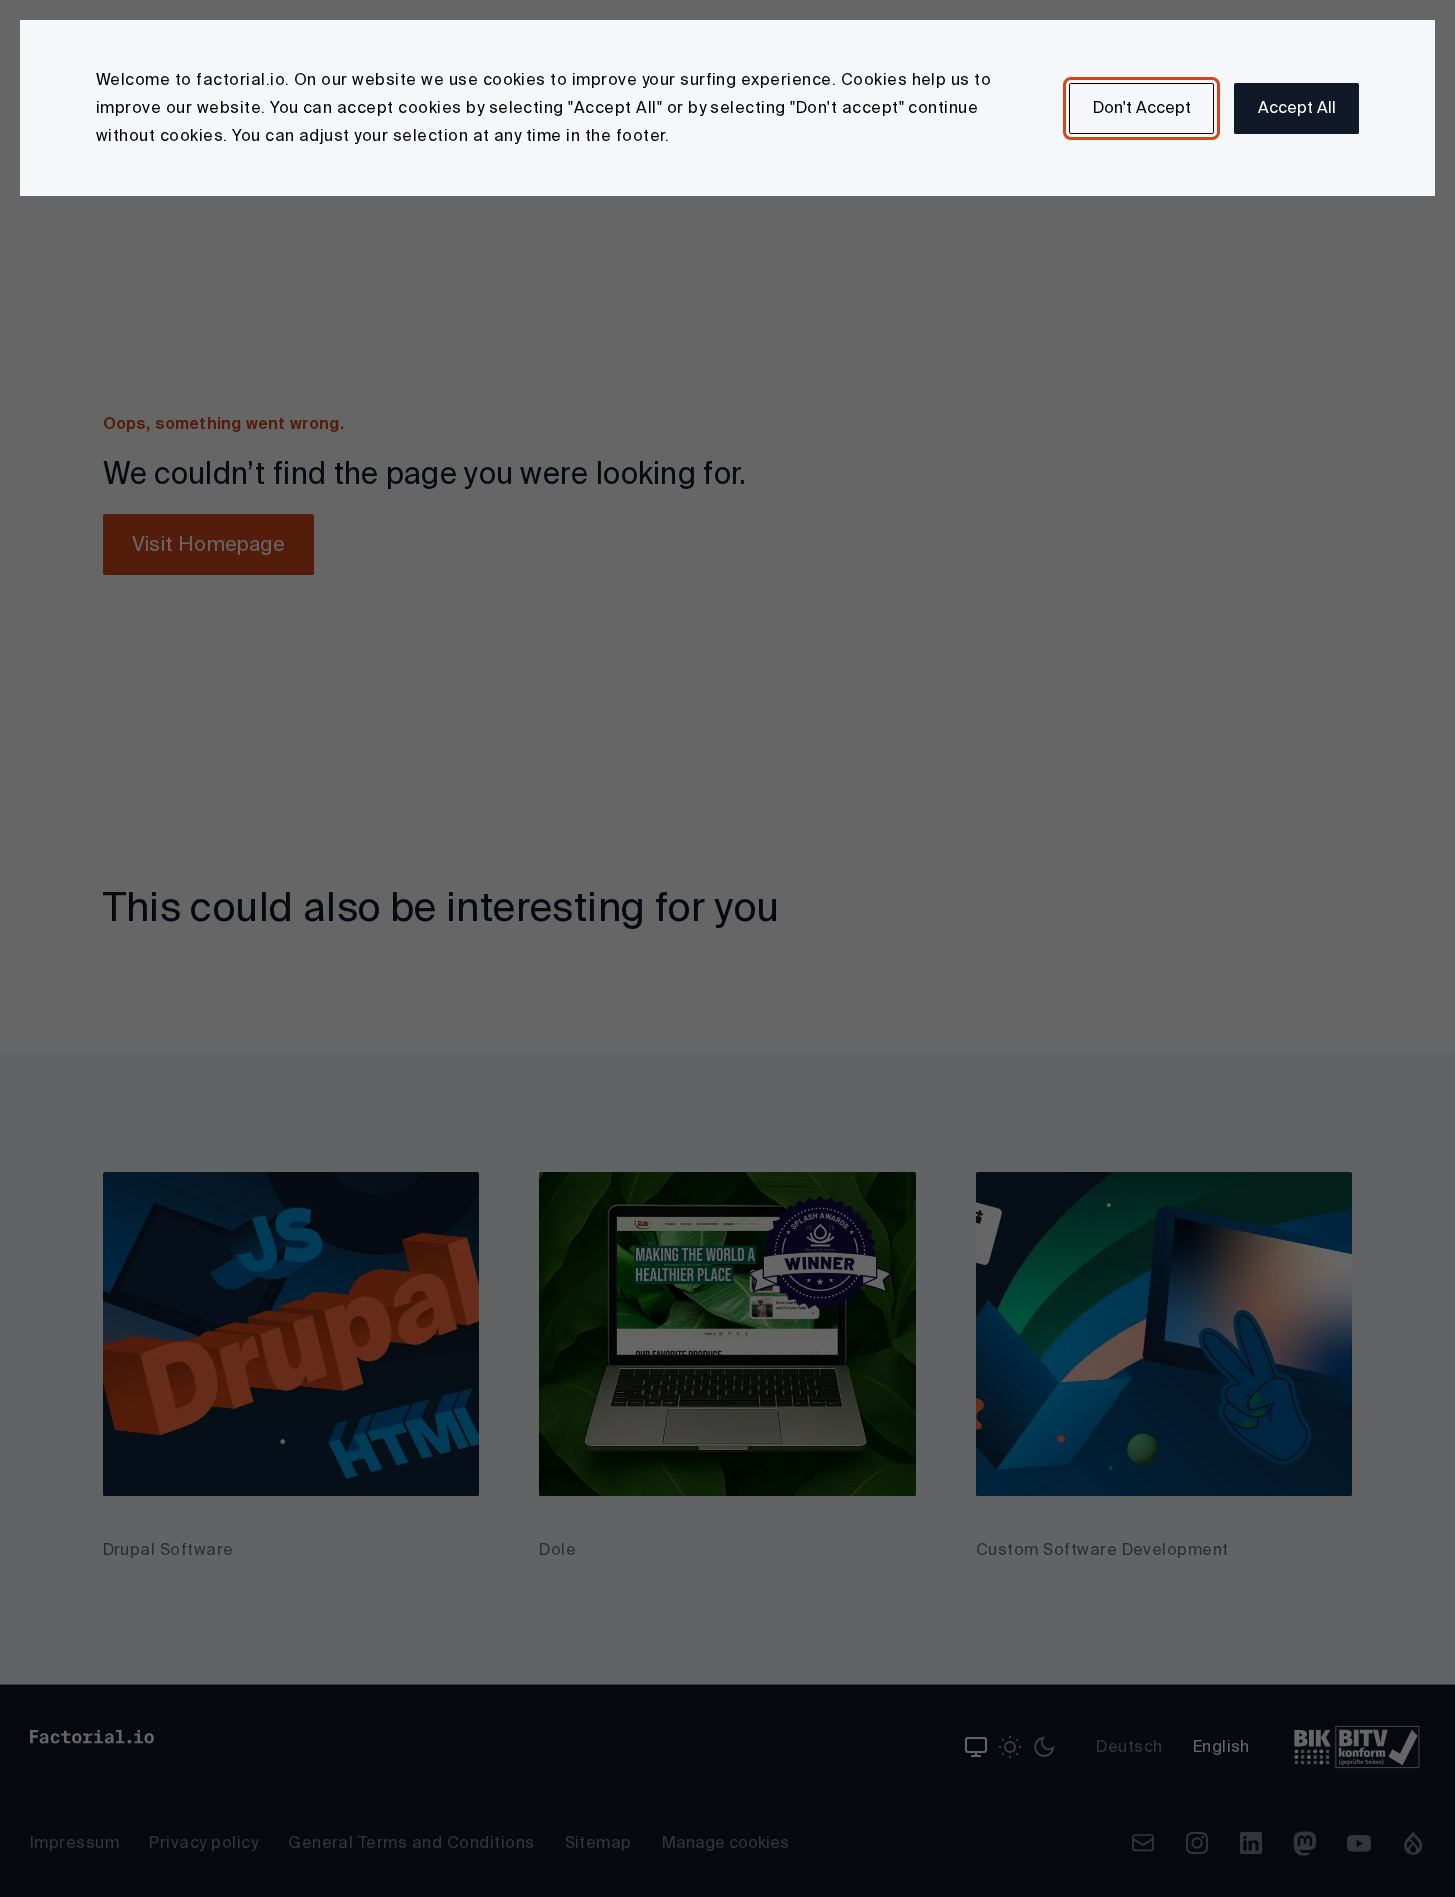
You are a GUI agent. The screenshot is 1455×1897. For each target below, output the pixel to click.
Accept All (1297, 107)
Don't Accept (1142, 107)
